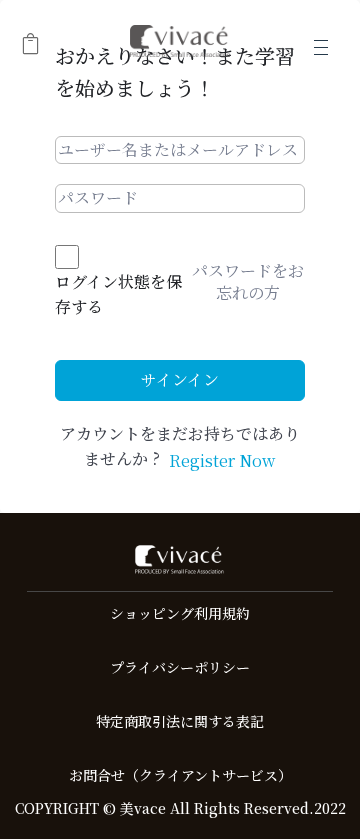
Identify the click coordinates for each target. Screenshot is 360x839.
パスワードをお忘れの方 (248, 281)
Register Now (222, 460)
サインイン (180, 379)
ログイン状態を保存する (118, 294)
